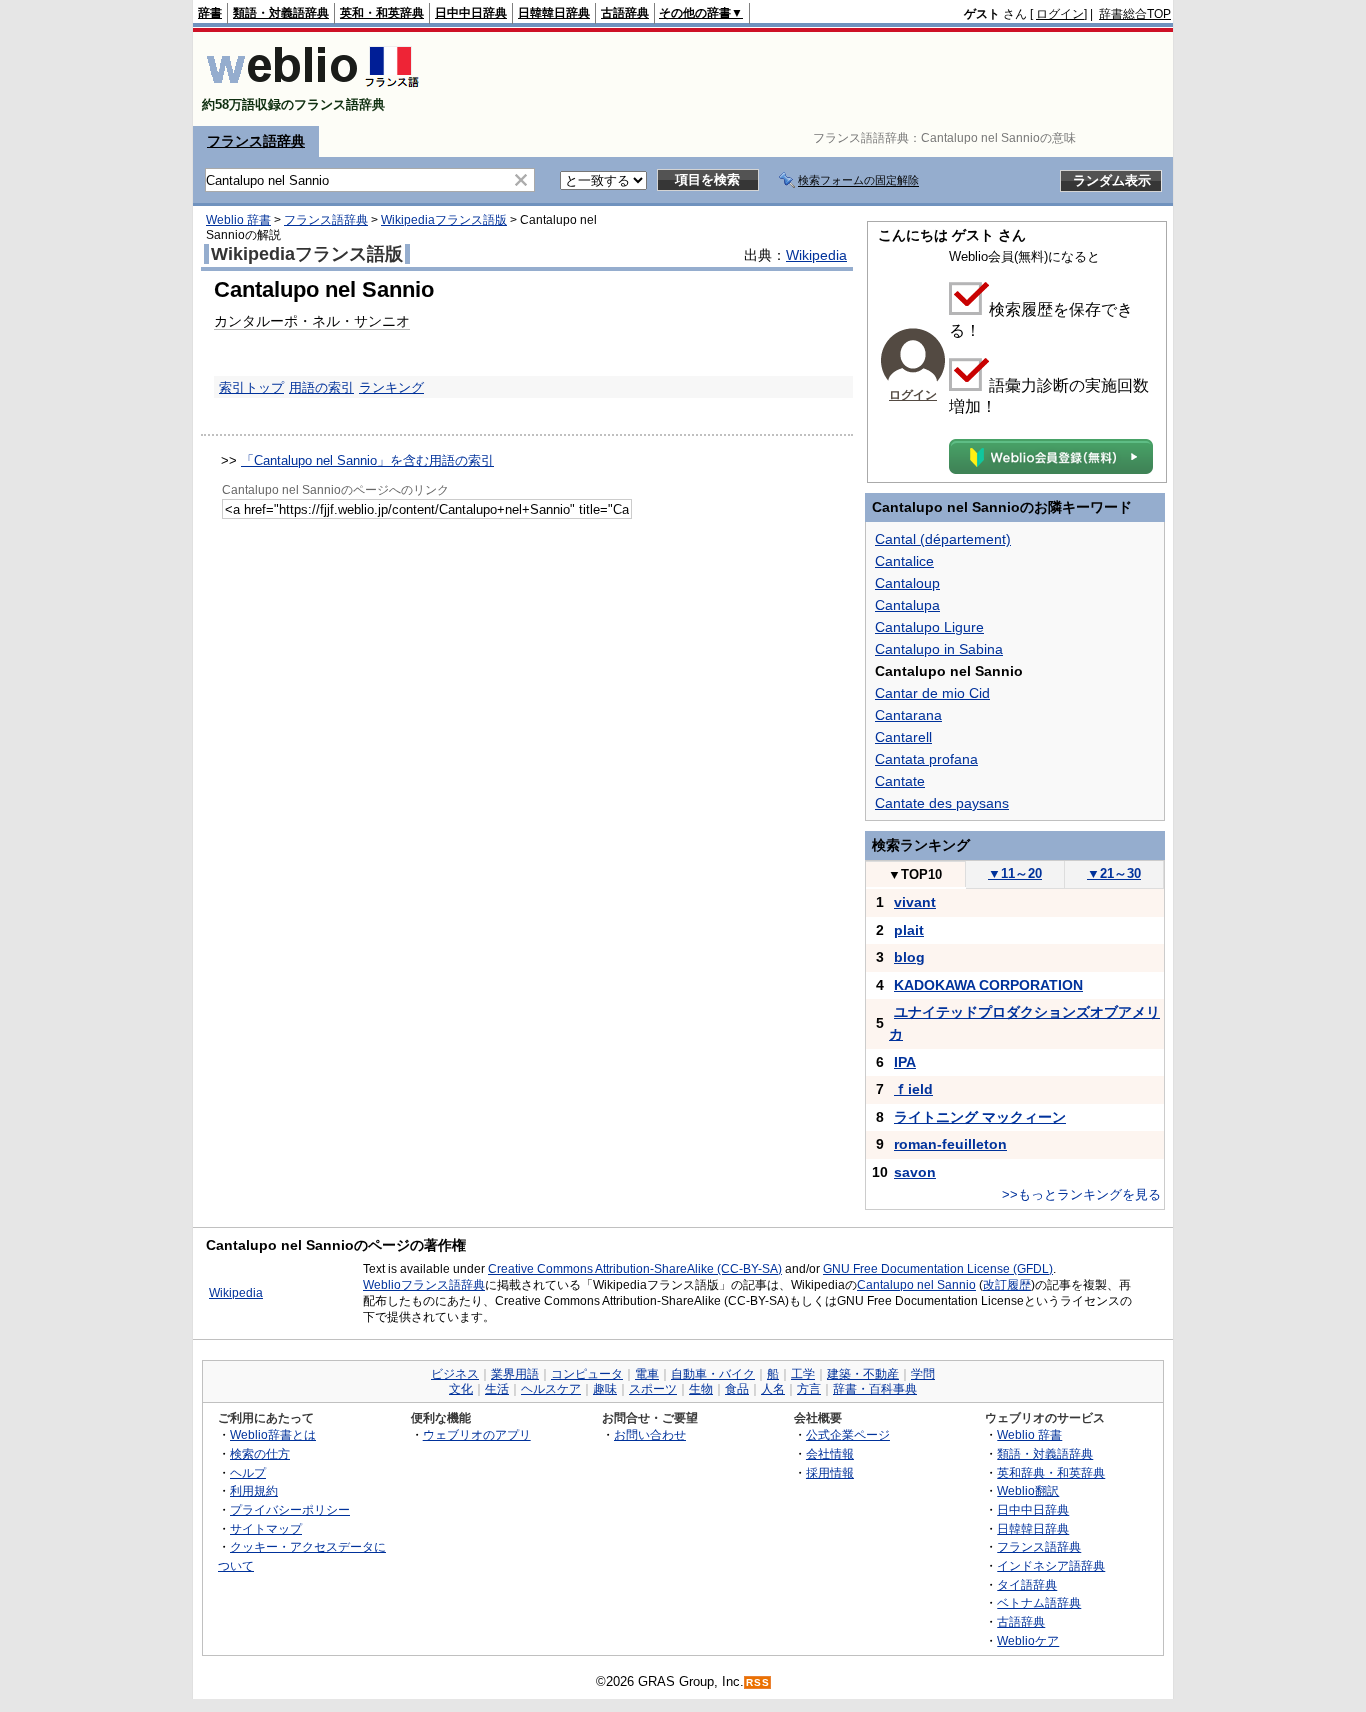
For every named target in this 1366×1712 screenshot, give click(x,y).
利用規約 (254, 1490)
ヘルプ (248, 1472)
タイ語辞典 (1027, 1584)
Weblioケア (1028, 1640)
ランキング (391, 387)
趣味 (605, 1389)
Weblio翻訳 (1028, 1490)
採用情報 (830, 1472)
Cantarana (908, 715)
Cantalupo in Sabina (939, 649)
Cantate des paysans (942, 803)
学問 (923, 1374)
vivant (915, 902)
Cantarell (903, 737)
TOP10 (915, 874)
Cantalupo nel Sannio (916, 1285)
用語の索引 (321, 387)
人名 (773, 1389)
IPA (905, 1062)
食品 (737, 1389)
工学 (803, 1374)
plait (909, 930)
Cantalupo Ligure (929, 627)
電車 (647, 1374)
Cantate (900, 781)
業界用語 (515, 1374)
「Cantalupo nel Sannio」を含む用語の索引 (367, 460)
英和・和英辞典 (382, 13)
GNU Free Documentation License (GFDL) (938, 1269)
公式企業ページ (848, 1434)
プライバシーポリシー (290, 1509)
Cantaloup (907, 583)
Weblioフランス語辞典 (424, 1285)
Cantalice (904, 561)
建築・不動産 (863, 1374)
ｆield (913, 1089)
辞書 (210, 13)
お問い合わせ (650, 1434)
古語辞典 (625, 13)
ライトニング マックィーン (980, 1117)
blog (909, 957)
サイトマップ (266, 1528)
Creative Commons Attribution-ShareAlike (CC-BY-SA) (635, 1269)
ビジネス (455, 1374)
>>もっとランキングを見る (1081, 1194)
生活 (497, 1389)
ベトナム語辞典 (1039, 1602)
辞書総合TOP (1135, 14)
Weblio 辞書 (238, 220)
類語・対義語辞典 (281, 13)
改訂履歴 (1007, 1285)
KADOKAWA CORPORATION (988, 985)
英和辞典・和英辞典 (1051, 1472)
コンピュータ (587, 1374)
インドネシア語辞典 (1051, 1565)
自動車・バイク (713, 1374)
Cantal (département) (943, 539)
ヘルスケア (551, 1389)
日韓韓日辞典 (554, 13)
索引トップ (251, 387)
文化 (461, 1389)
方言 (809, 1389)
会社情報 (830, 1453)
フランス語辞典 (256, 141)
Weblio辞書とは (273, 1434)
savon (915, 1172)
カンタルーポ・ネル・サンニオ (312, 321)
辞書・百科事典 (875, 1389)
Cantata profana (926, 759)
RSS (758, 1682)
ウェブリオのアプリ (477, 1434)
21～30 (1114, 873)
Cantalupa (907, 605)
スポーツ (653, 1389)
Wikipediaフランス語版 (444, 220)
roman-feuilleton (950, 1144)
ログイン (1060, 14)
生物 (701, 1389)
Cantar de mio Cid (932, 693)
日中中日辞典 (471, 13)
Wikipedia (816, 255)
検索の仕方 (260, 1453)
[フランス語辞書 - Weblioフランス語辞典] (312, 87)
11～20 (1015, 873)
